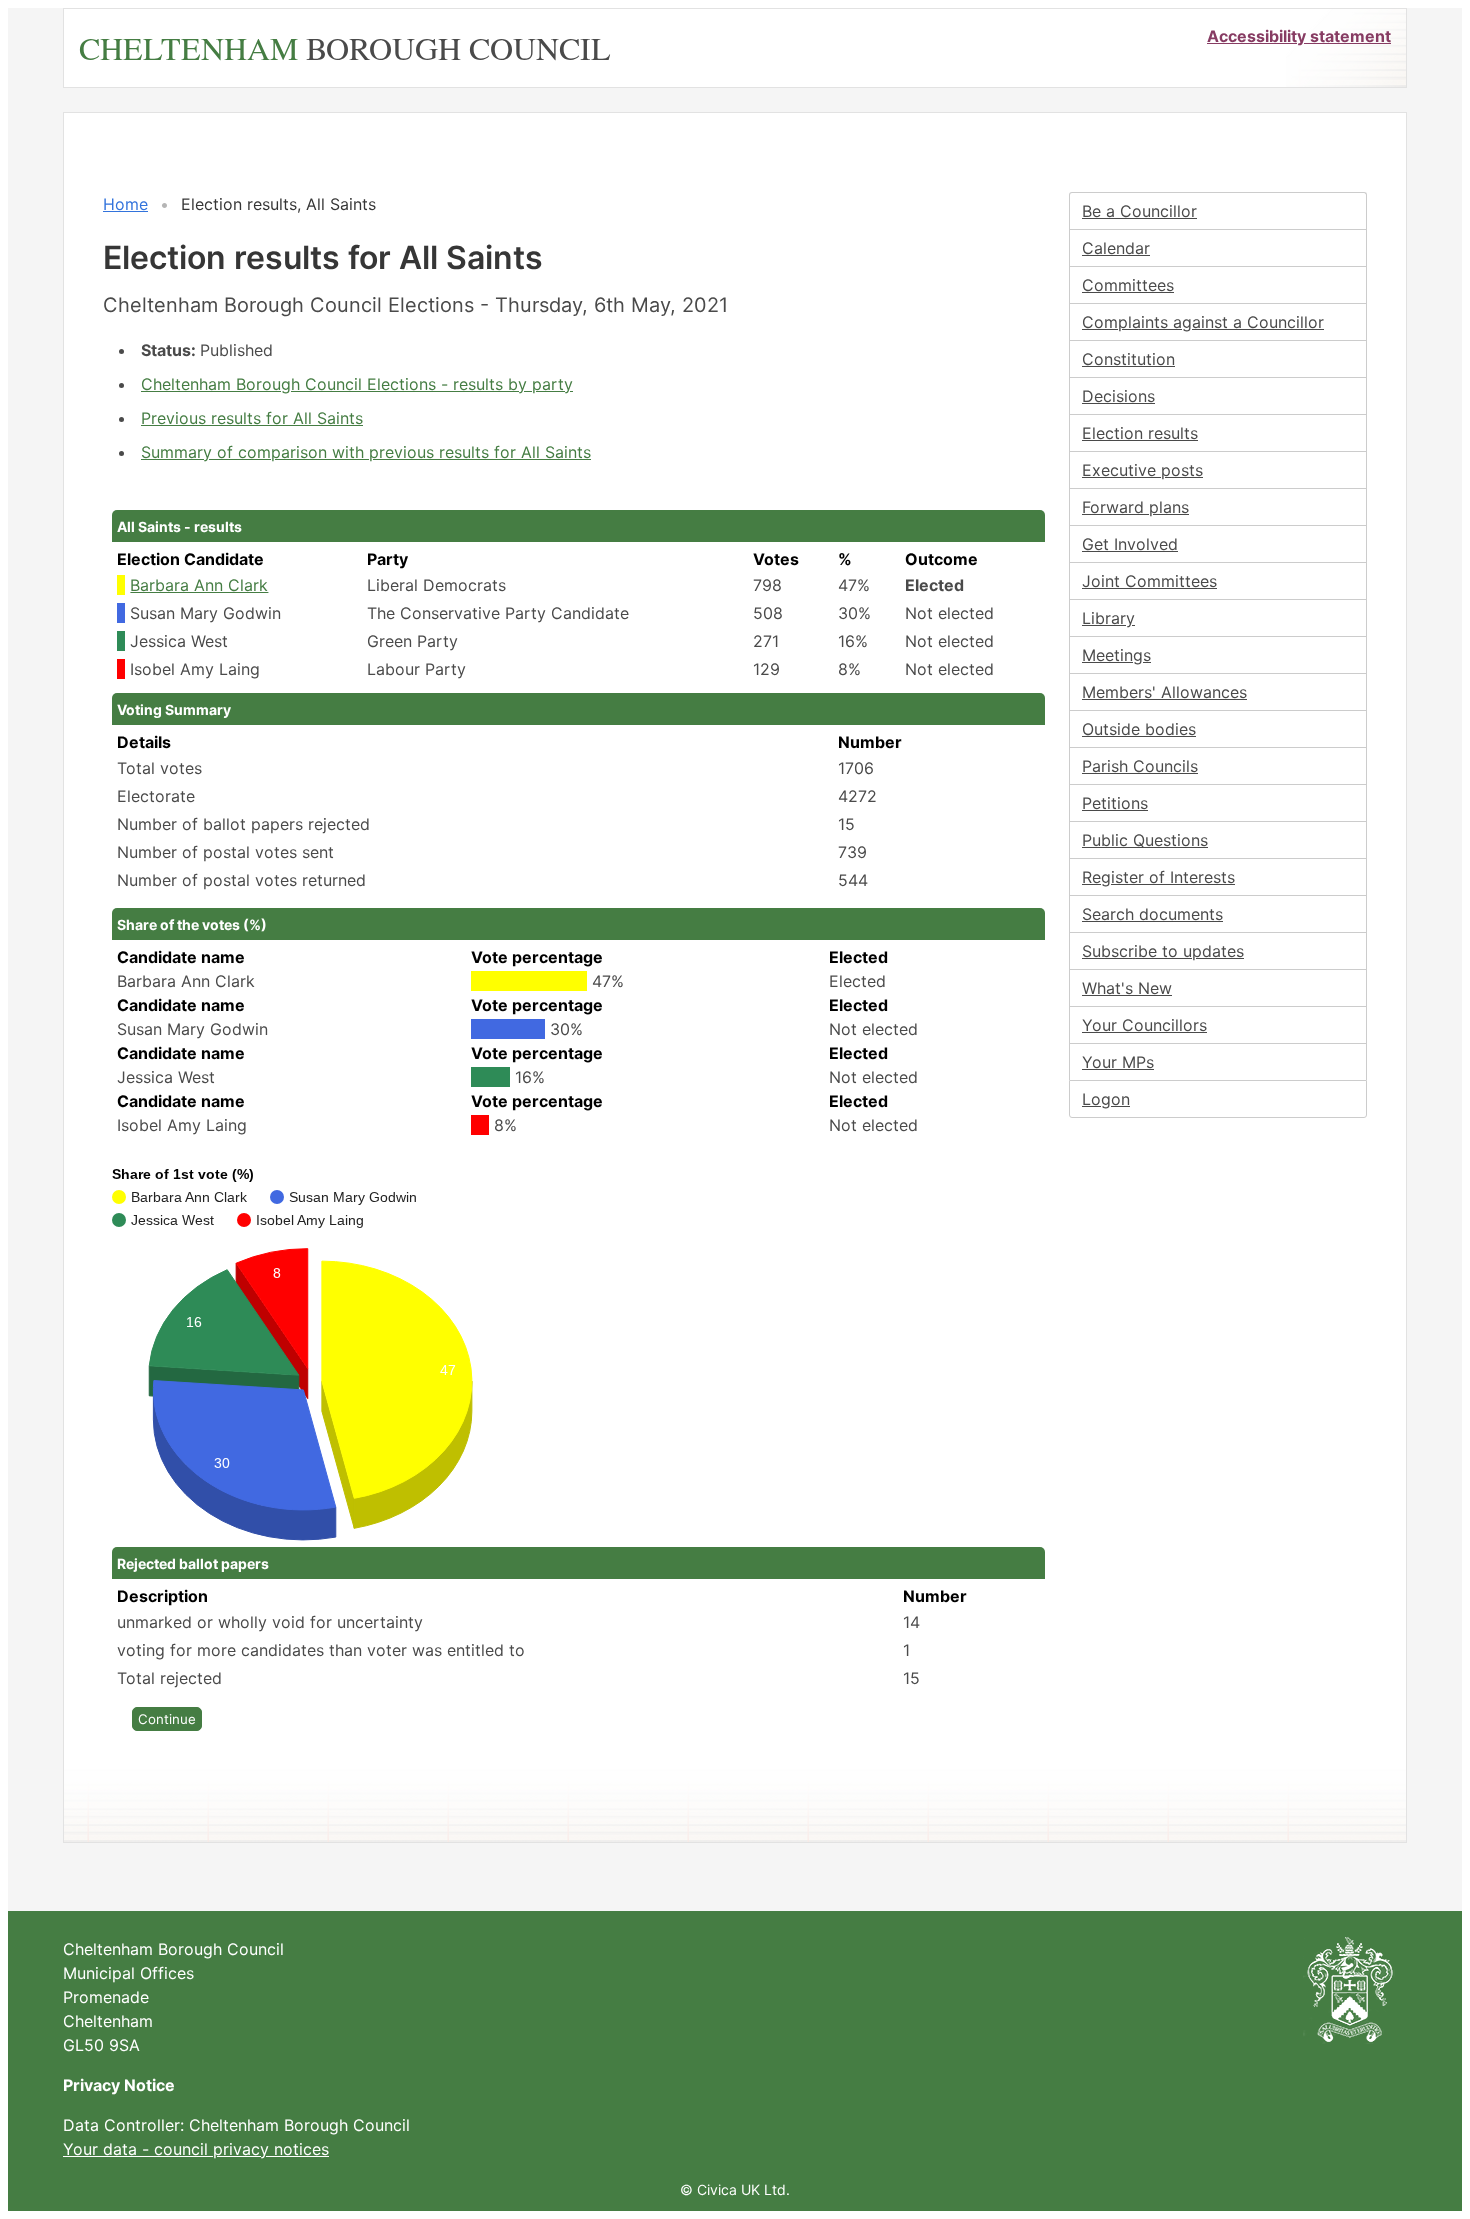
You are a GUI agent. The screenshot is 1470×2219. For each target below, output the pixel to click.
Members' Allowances (1164, 692)
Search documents (1152, 914)
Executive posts (1142, 470)
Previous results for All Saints (252, 418)
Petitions (1115, 803)
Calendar (1116, 248)
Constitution (1128, 359)
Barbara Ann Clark (199, 585)
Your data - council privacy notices (196, 2149)
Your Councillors (1144, 1025)
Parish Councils (1140, 766)
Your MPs (1118, 1062)
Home (125, 204)
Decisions (1118, 396)
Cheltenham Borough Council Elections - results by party (357, 384)
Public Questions (1145, 840)
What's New (1127, 988)
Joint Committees (1149, 581)
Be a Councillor (1139, 211)
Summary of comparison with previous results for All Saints (366, 452)
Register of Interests (1158, 877)
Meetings (1116, 655)
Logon (1106, 1099)
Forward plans (1135, 507)
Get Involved (1130, 544)
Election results (1140, 433)
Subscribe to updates (1163, 951)
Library (1108, 618)
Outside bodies (1139, 729)
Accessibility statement (1299, 36)
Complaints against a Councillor (1203, 322)
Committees (1128, 285)
